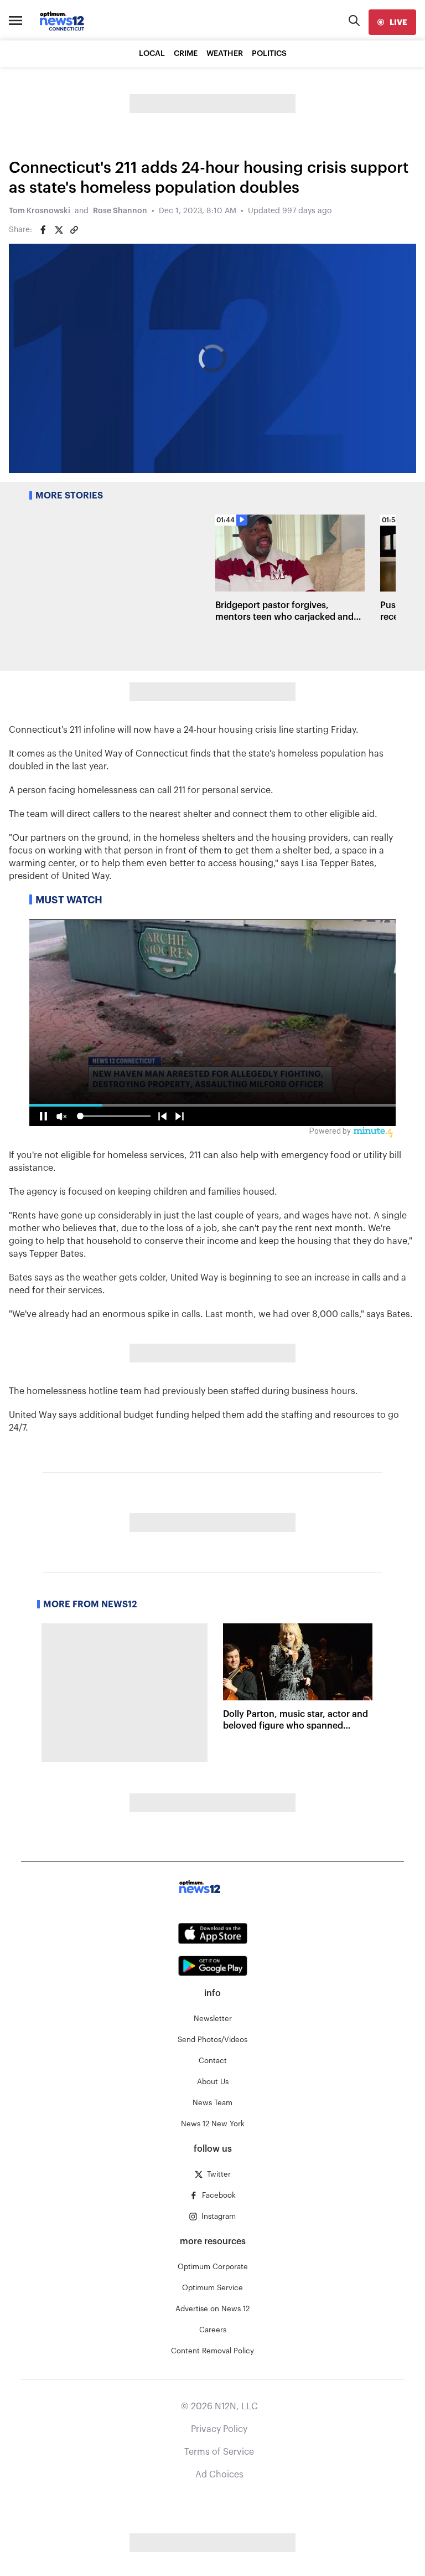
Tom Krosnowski (40, 211)
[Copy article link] (74, 230)
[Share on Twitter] (59, 230)
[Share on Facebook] (43, 230)
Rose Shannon (120, 211)
